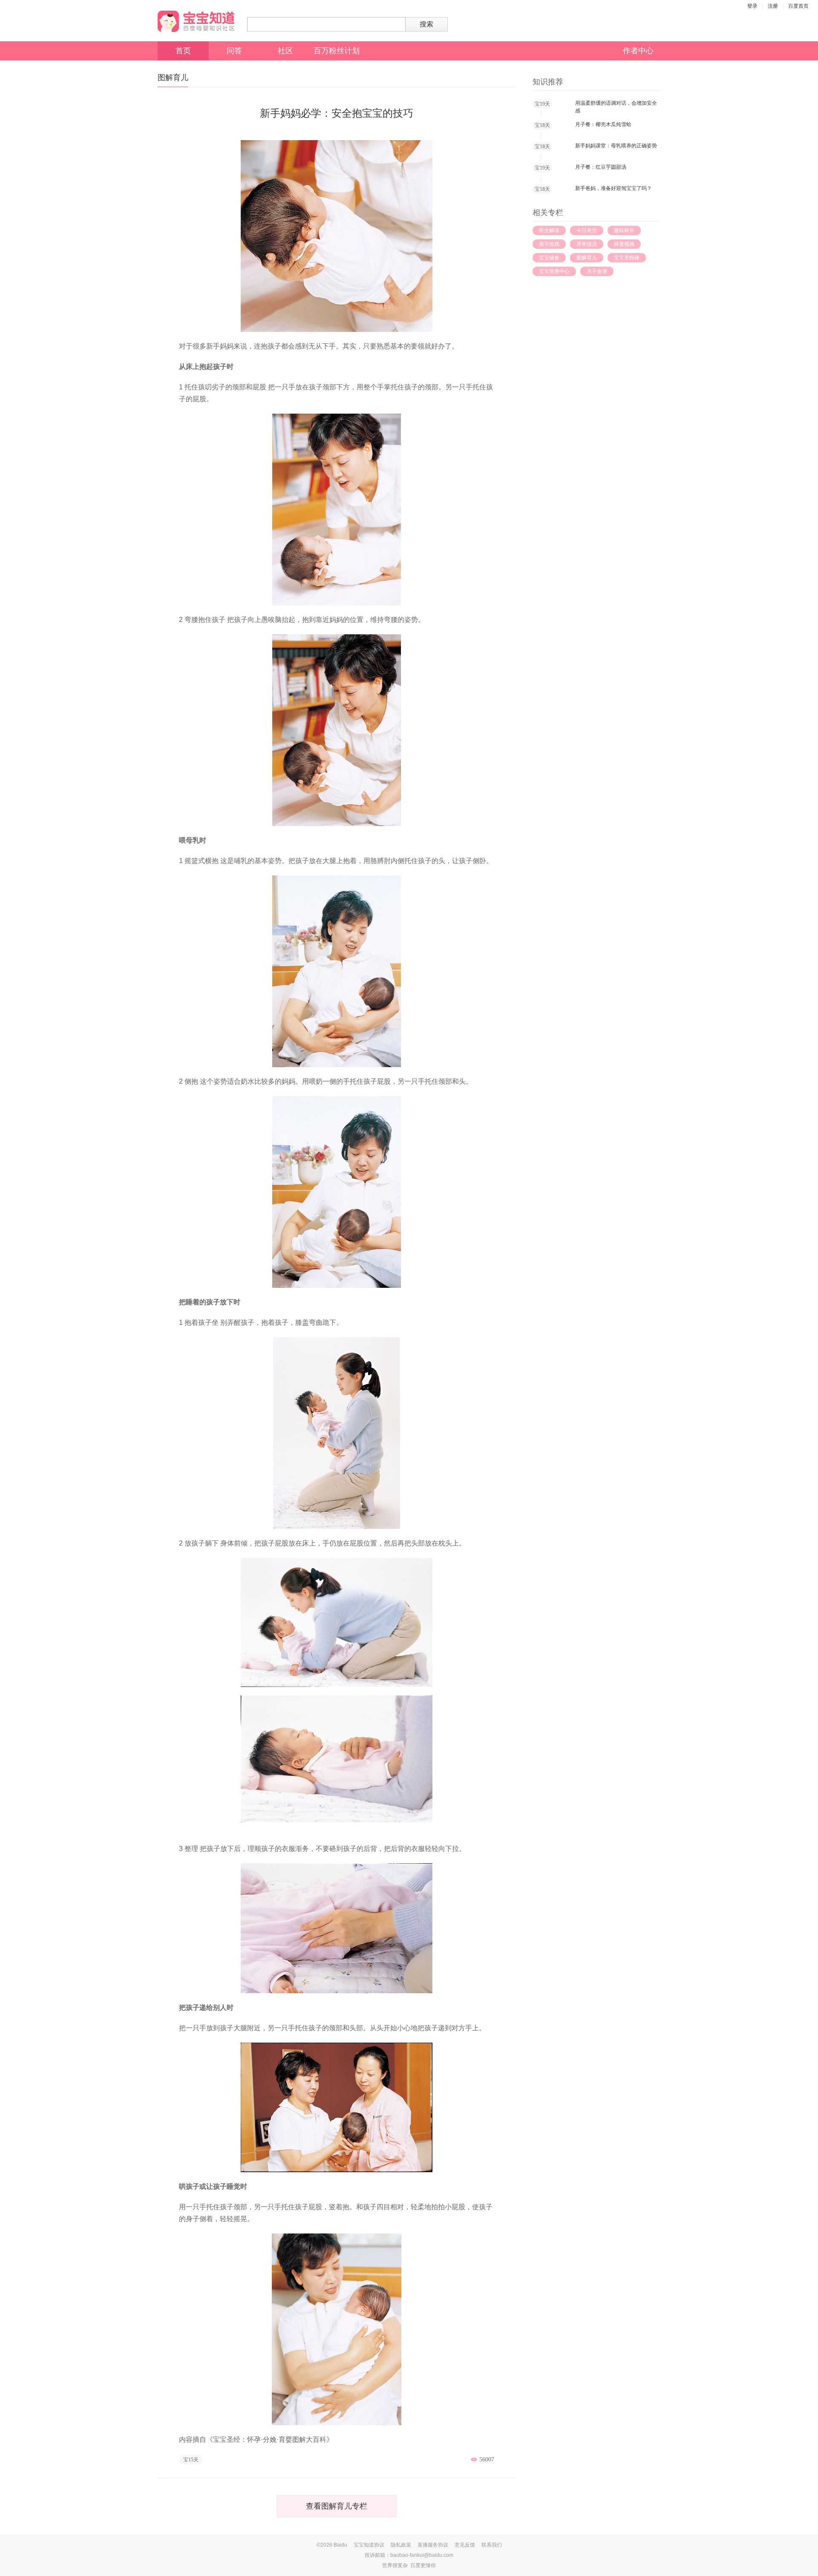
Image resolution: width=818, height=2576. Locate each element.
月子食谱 (597, 271)
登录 (752, 6)
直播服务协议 (433, 2545)
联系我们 (492, 2545)
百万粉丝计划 (337, 51)
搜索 (426, 24)
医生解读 (549, 230)
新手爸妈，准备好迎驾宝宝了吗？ (613, 188)
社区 (285, 51)
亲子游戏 (549, 244)
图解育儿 (587, 258)
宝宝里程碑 (627, 258)
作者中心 (638, 51)
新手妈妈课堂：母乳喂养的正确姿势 (616, 146)
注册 (773, 6)
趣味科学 (624, 230)
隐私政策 (401, 2545)
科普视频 (624, 244)
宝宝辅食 (549, 258)
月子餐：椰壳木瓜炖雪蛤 (603, 124)
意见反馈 (465, 2545)
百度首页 (798, 6)
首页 (183, 51)
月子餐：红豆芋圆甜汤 (601, 167)
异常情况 (587, 244)
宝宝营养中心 (554, 271)
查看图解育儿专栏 (337, 2506)
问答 (234, 51)
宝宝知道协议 (369, 2545)
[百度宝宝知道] (196, 21)
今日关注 (587, 230)
